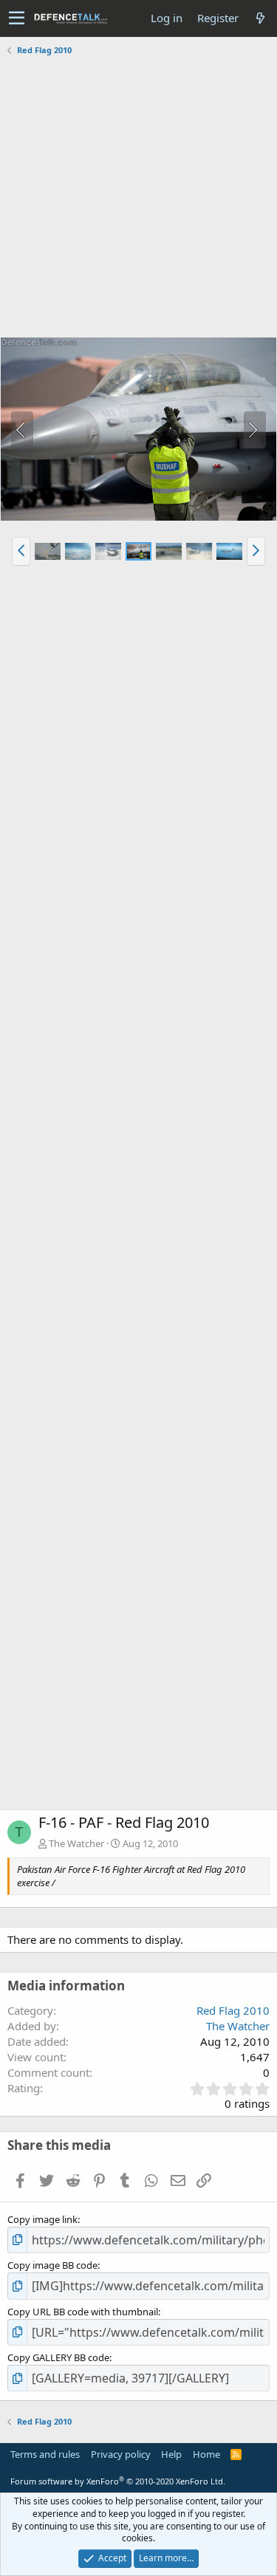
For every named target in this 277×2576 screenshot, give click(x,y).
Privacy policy (121, 2454)
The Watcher (76, 1843)
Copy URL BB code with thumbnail (83, 2312)
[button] (17, 18)
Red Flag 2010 (233, 2010)
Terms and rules (45, 2454)
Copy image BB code (52, 2265)
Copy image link (42, 2219)
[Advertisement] (138, 198)
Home (206, 2454)
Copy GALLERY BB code (58, 2357)
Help (171, 2454)
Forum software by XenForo (118, 2481)
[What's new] (260, 18)
